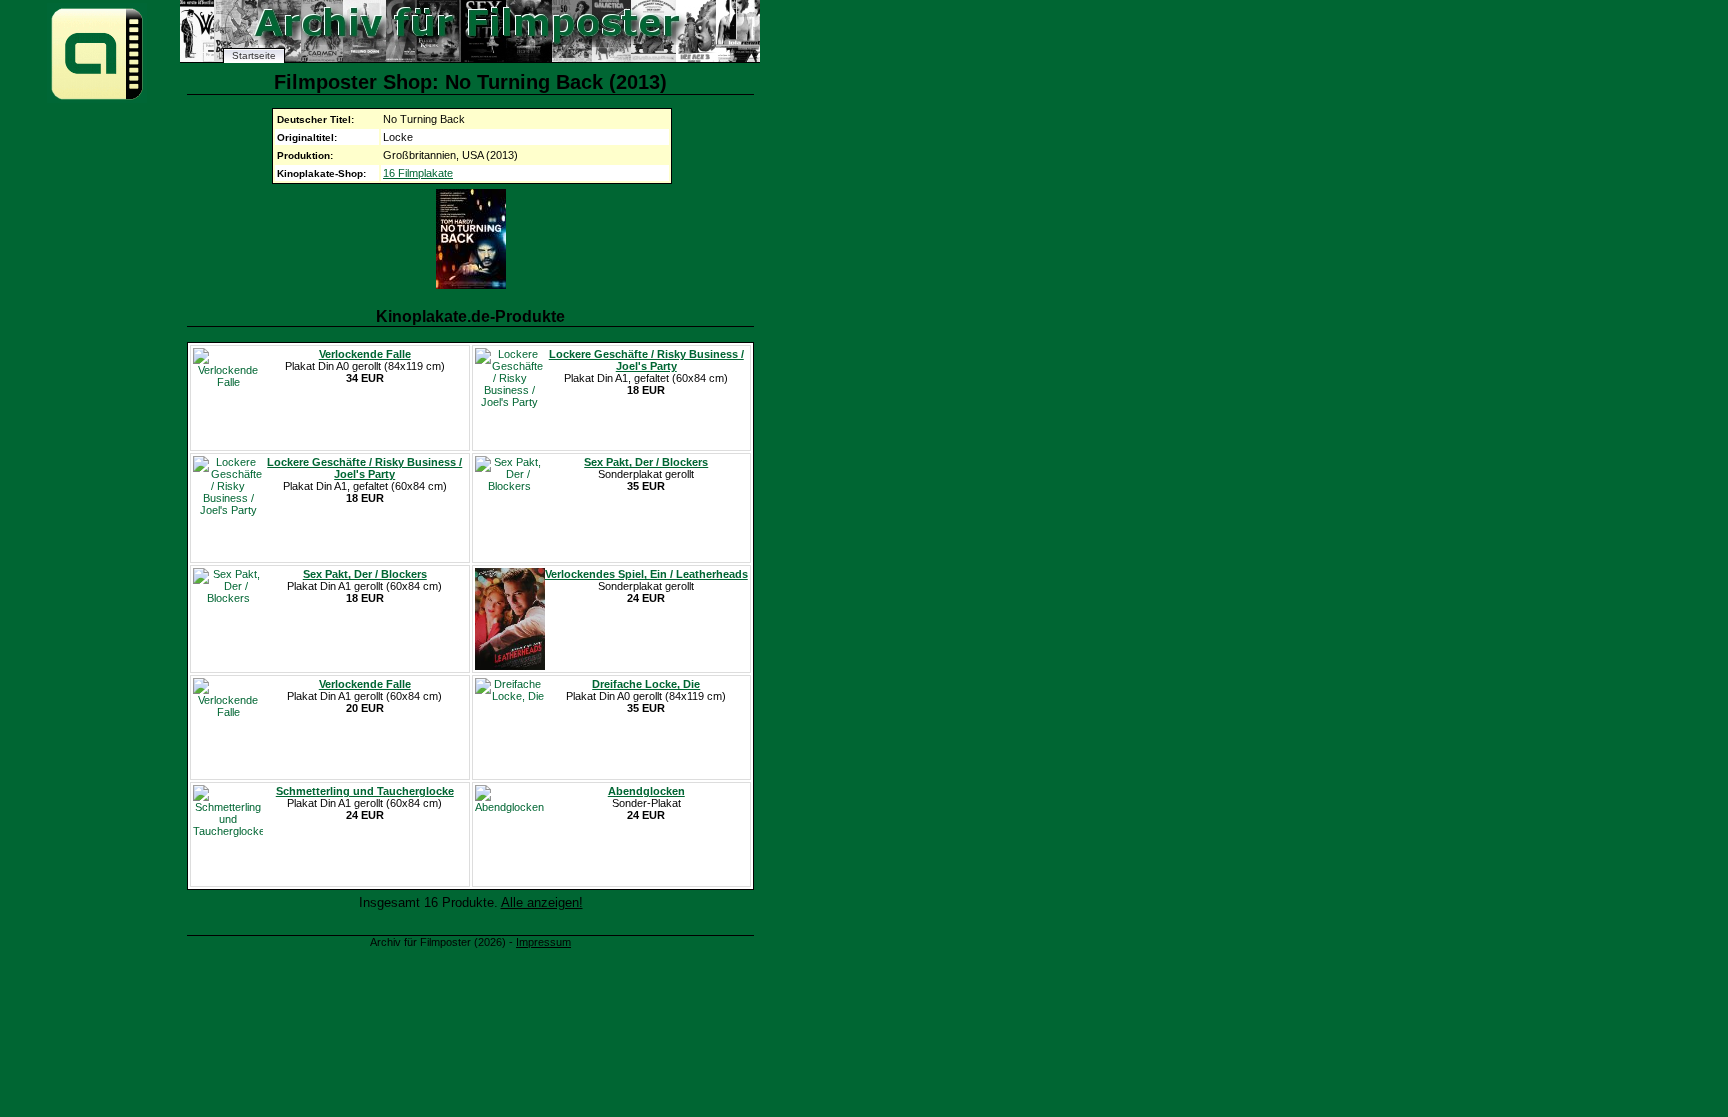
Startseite (254, 55)
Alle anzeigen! (542, 902)
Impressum (543, 942)
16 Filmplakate (418, 173)
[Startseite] (97, 98)
